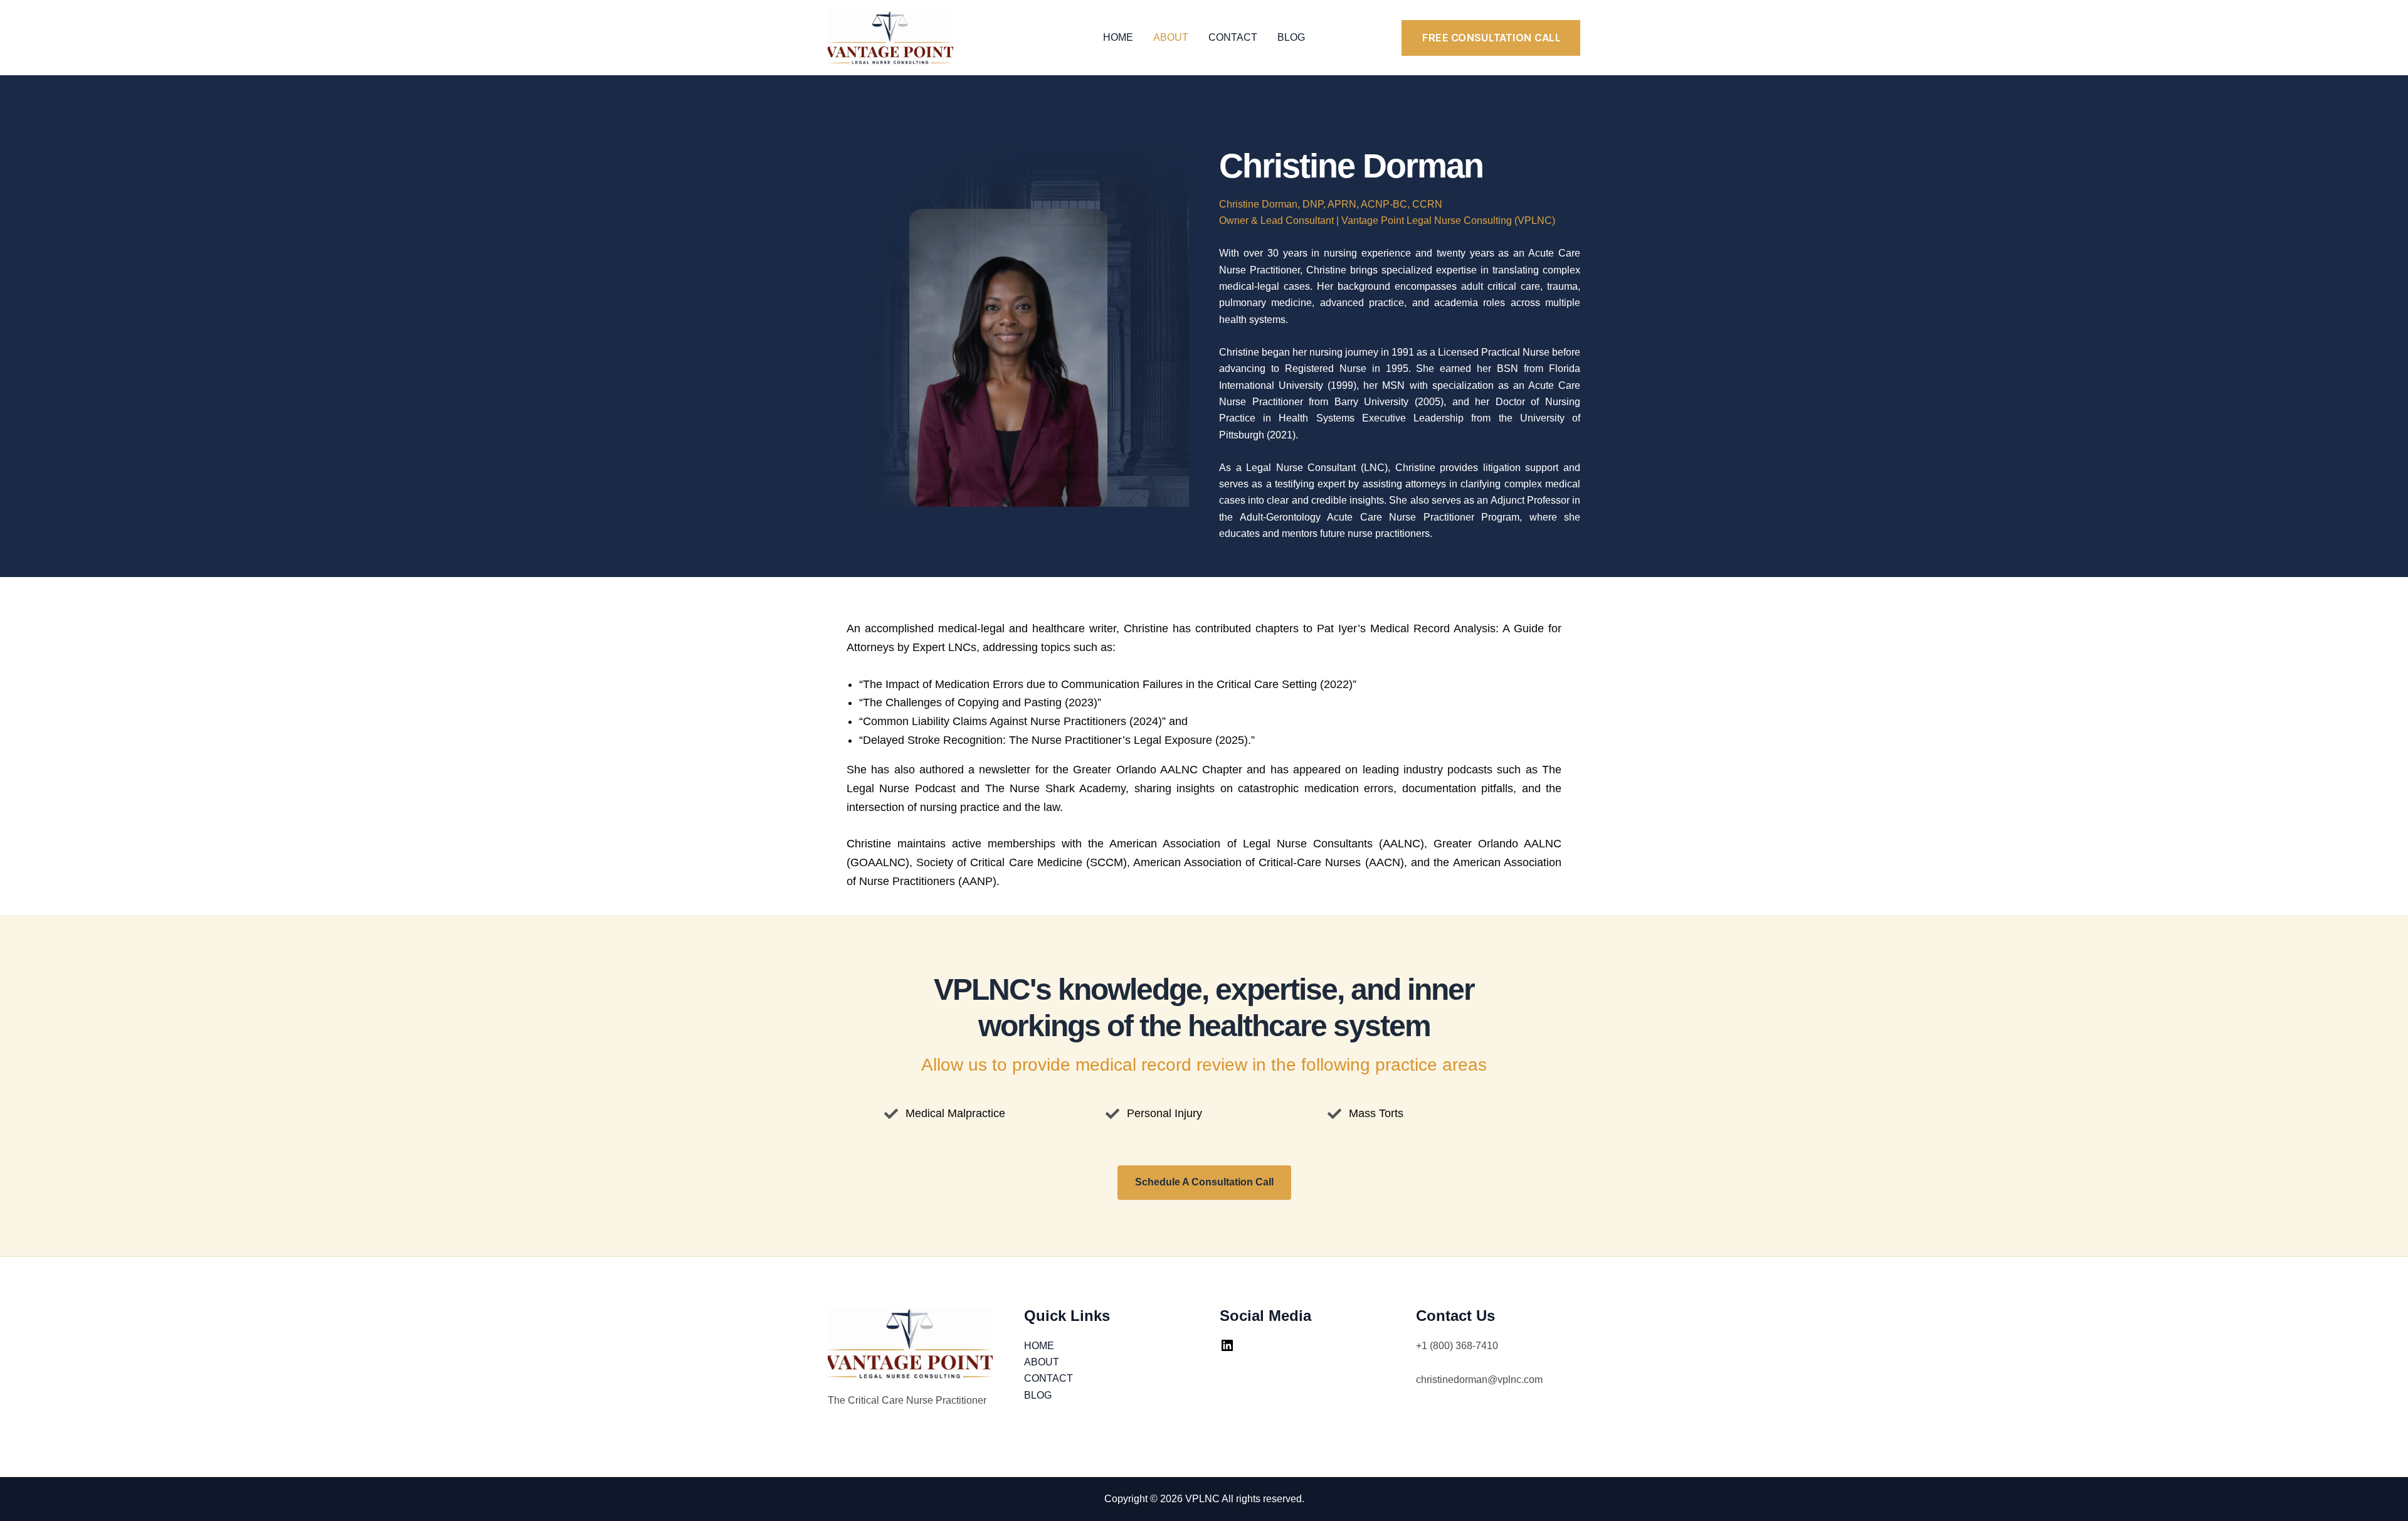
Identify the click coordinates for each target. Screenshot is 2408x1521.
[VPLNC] (890, 37)
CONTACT (1233, 37)
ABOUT (1171, 37)
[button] (1491, 38)
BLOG (1291, 37)
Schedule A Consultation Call (1204, 1182)
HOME (1118, 37)
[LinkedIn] (1227, 1349)
